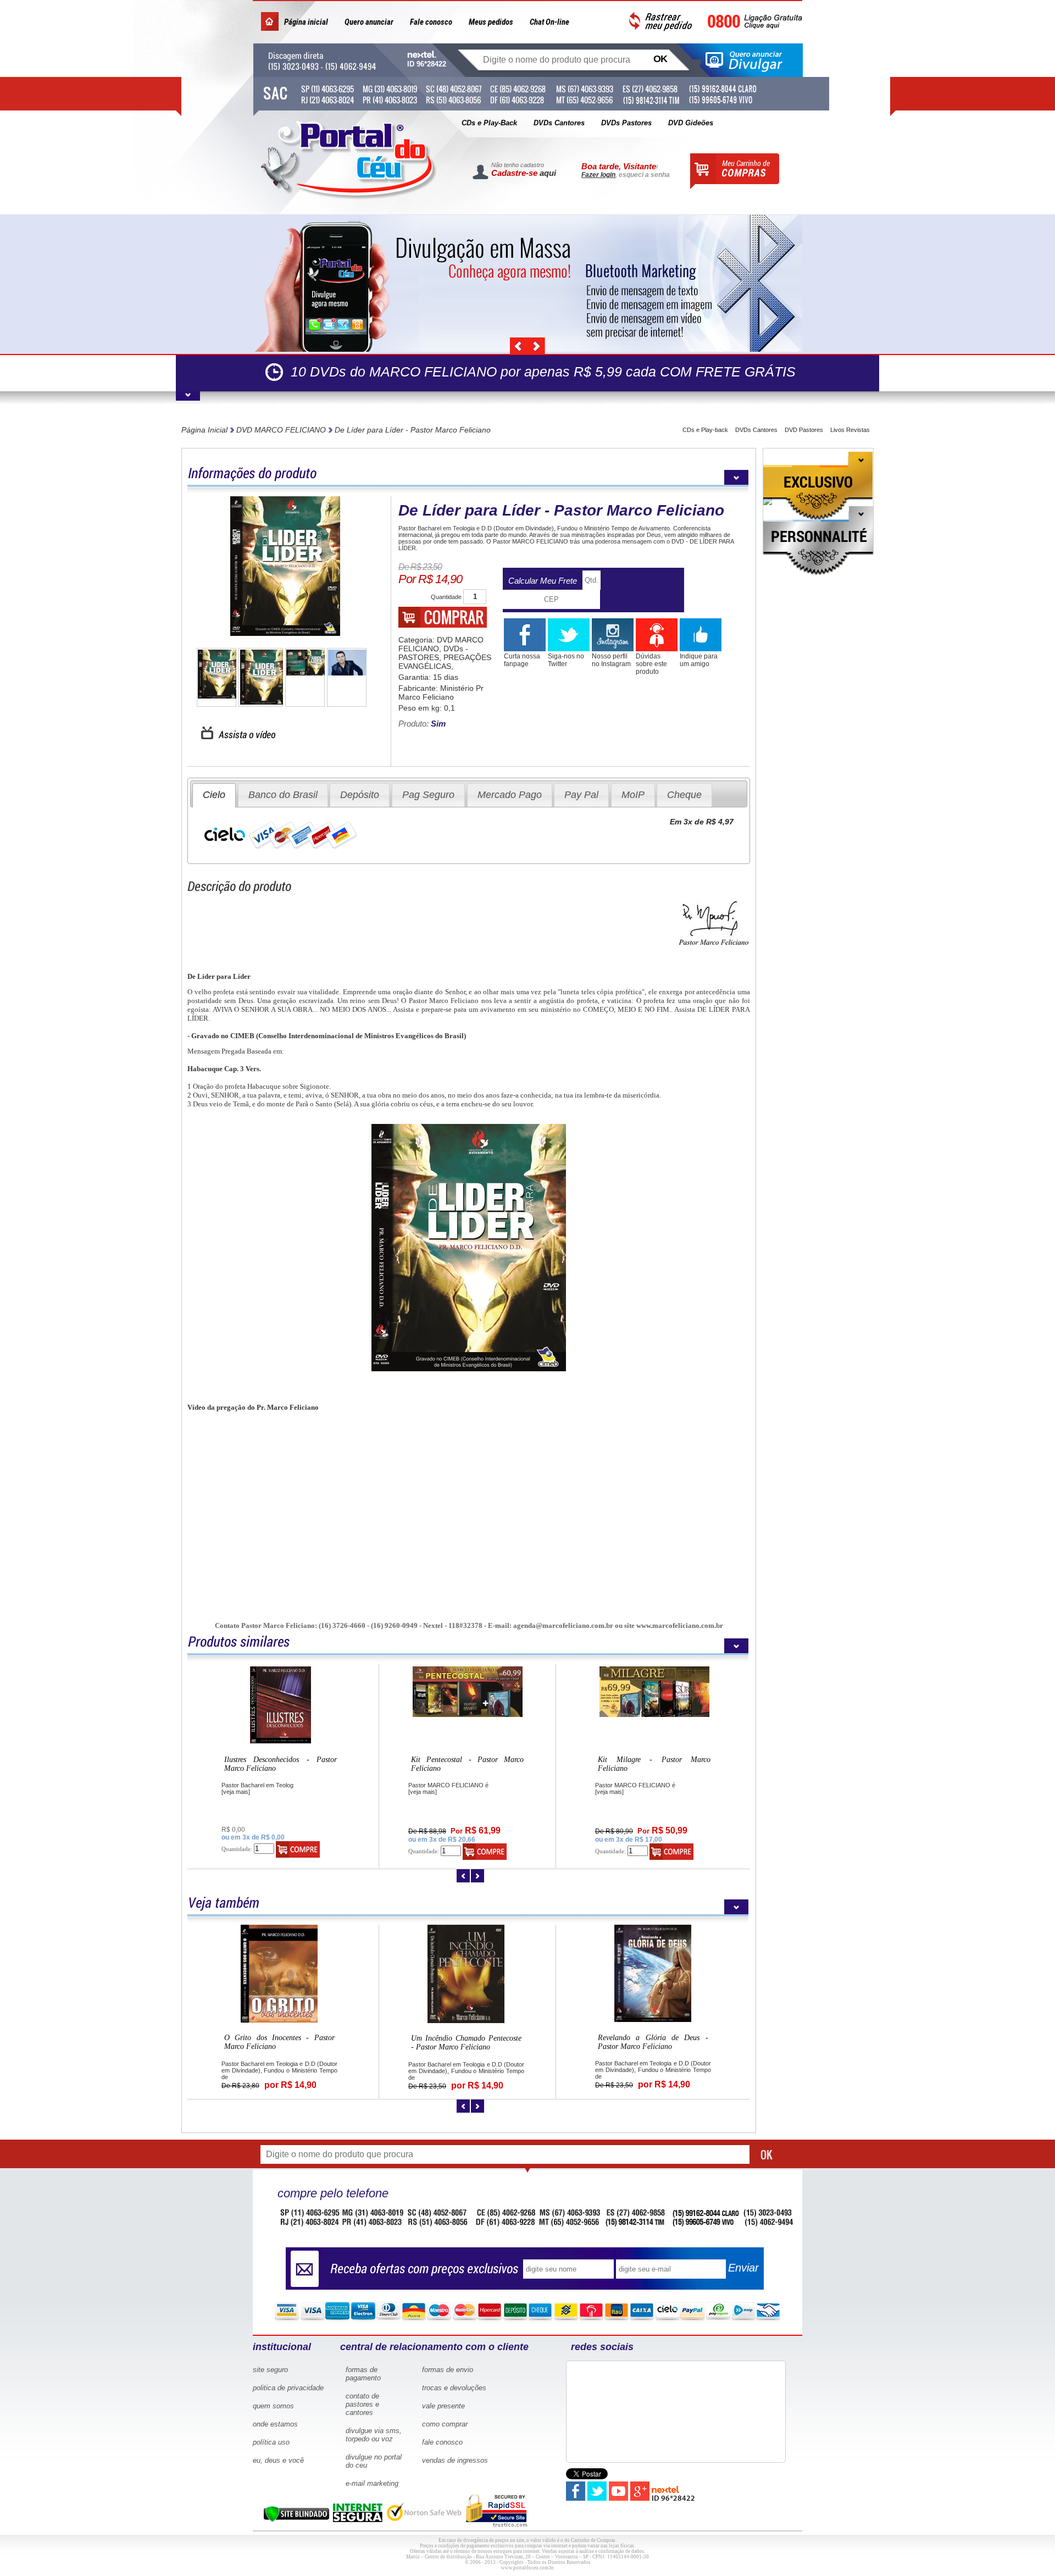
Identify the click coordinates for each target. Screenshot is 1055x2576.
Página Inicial (204, 430)
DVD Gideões (691, 123)
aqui (548, 173)
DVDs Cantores (559, 123)
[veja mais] (236, 1792)
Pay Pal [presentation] (581, 795)
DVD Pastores (804, 430)
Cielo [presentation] (214, 795)
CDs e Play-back (705, 430)
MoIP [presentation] (633, 795)
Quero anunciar (369, 22)
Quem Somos (273, 2406)
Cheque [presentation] (684, 795)
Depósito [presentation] (360, 795)
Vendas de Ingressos (455, 2460)
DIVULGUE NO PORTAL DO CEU (374, 2461)
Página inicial (306, 22)
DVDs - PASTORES (433, 653)
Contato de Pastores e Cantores (362, 2404)
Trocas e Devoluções (454, 2388)
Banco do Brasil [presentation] (283, 795)
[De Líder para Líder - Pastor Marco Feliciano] (285, 567)
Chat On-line (549, 22)
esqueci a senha (644, 175)
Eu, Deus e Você (278, 2460)
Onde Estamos (275, 2424)
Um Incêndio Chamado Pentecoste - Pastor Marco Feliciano (467, 1764)
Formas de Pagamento (363, 2374)
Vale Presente (443, 2406)
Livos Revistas (850, 430)
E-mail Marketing (372, 2483)
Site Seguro (270, 2370)
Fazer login (598, 175)
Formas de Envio (448, 2370)
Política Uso (271, 2442)
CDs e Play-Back (489, 123)
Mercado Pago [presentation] (510, 795)
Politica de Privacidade (288, 2388)
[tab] (214, 795)
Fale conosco (431, 22)
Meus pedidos (491, 22)
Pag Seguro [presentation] (428, 795)
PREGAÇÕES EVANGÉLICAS (445, 662)
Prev (519, 346)
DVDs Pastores (626, 123)
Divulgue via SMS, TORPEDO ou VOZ (374, 2435)
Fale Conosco (442, 2442)
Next (536, 346)
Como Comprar (445, 2424)
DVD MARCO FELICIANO (281, 430)
